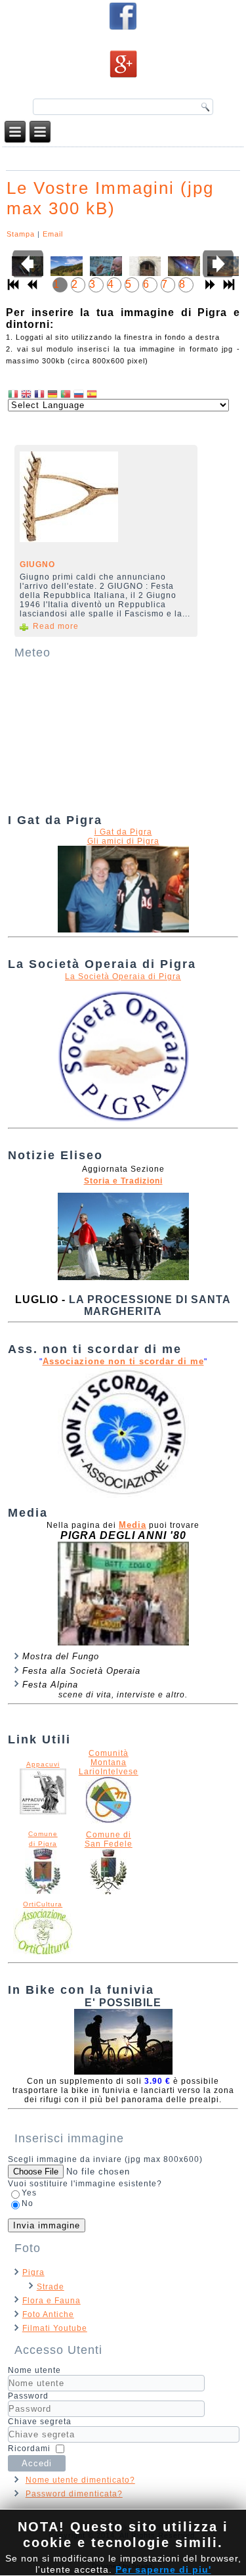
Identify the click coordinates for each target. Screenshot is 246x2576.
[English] (26, 394)
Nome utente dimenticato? (80, 2480)
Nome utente (34, 2370)
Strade (51, 2287)
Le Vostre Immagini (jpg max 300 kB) (110, 198)
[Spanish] (92, 394)
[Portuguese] (66, 394)
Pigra (33, 2272)
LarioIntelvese (109, 1772)
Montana (109, 1762)
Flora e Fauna (51, 2301)
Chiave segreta (40, 2422)
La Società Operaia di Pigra (123, 977)
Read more (56, 626)
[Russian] (79, 394)
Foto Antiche (48, 2314)
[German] (52, 394)
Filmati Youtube (55, 2328)
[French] (39, 394)
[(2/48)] (64, 271)
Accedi (37, 2463)
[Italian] (13, 394)
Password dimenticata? (74, 2494)
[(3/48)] (104, 271)
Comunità (109, 1753)
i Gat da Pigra (123, 832)
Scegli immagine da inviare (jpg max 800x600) (105, 2159)
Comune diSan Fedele (109, 1839)
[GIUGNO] (102, 501)
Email (53, 234)
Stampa (21, 234)
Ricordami (29, 2449)
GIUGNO (37, 564)
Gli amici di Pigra (123, 841)
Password (28, 2396)
